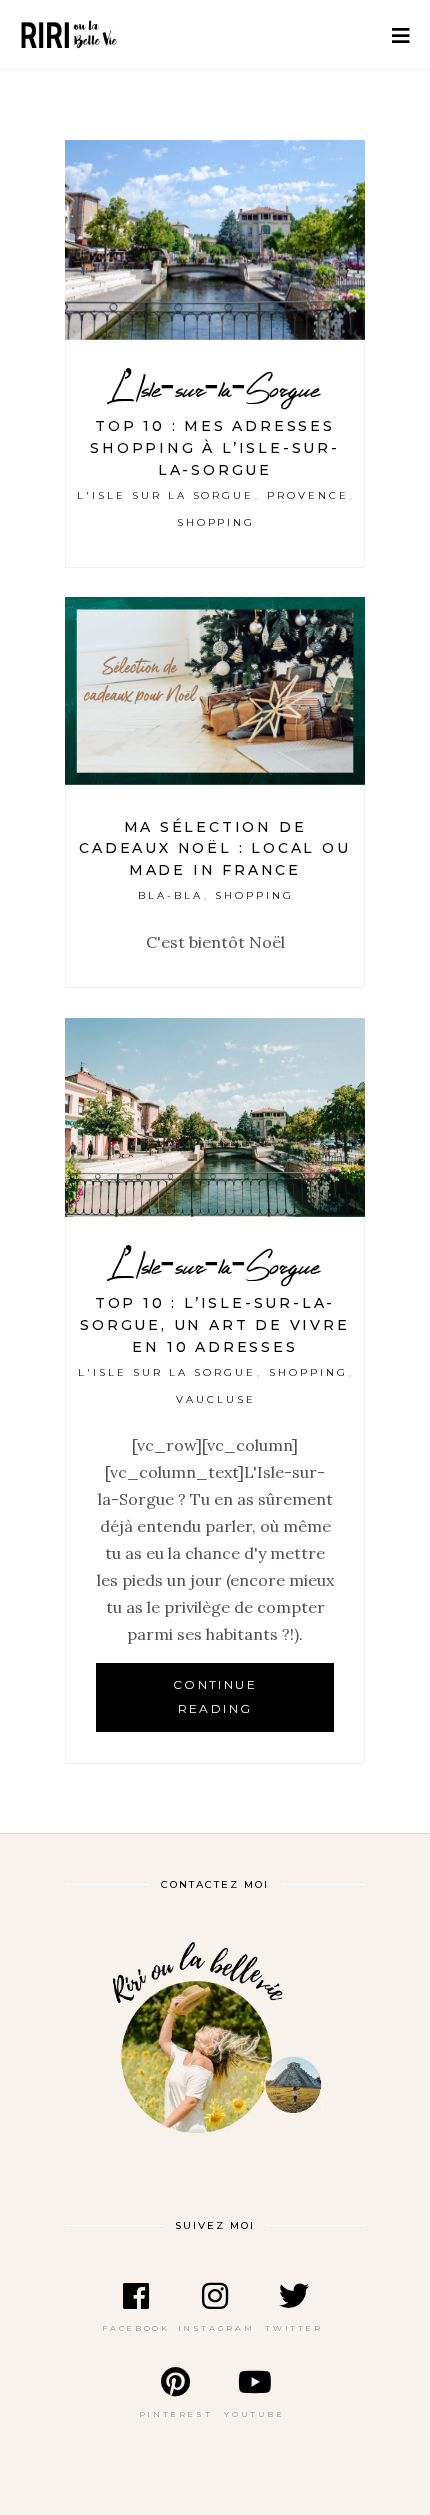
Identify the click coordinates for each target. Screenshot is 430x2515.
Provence (308, 495)
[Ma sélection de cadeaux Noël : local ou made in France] (215, 691)
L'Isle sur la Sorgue (165, 495)
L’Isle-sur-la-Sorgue (215, 388)
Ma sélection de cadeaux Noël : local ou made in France (214, 849)
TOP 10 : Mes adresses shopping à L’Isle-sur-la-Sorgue (215, 448)
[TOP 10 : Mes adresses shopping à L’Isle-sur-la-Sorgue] (215, 240)
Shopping (216, 522)
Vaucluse (216, 1399)
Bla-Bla (170, 895)
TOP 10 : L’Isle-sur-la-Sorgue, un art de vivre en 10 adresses (214, 1325)
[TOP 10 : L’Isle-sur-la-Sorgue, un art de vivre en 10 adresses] (215, 1117)
